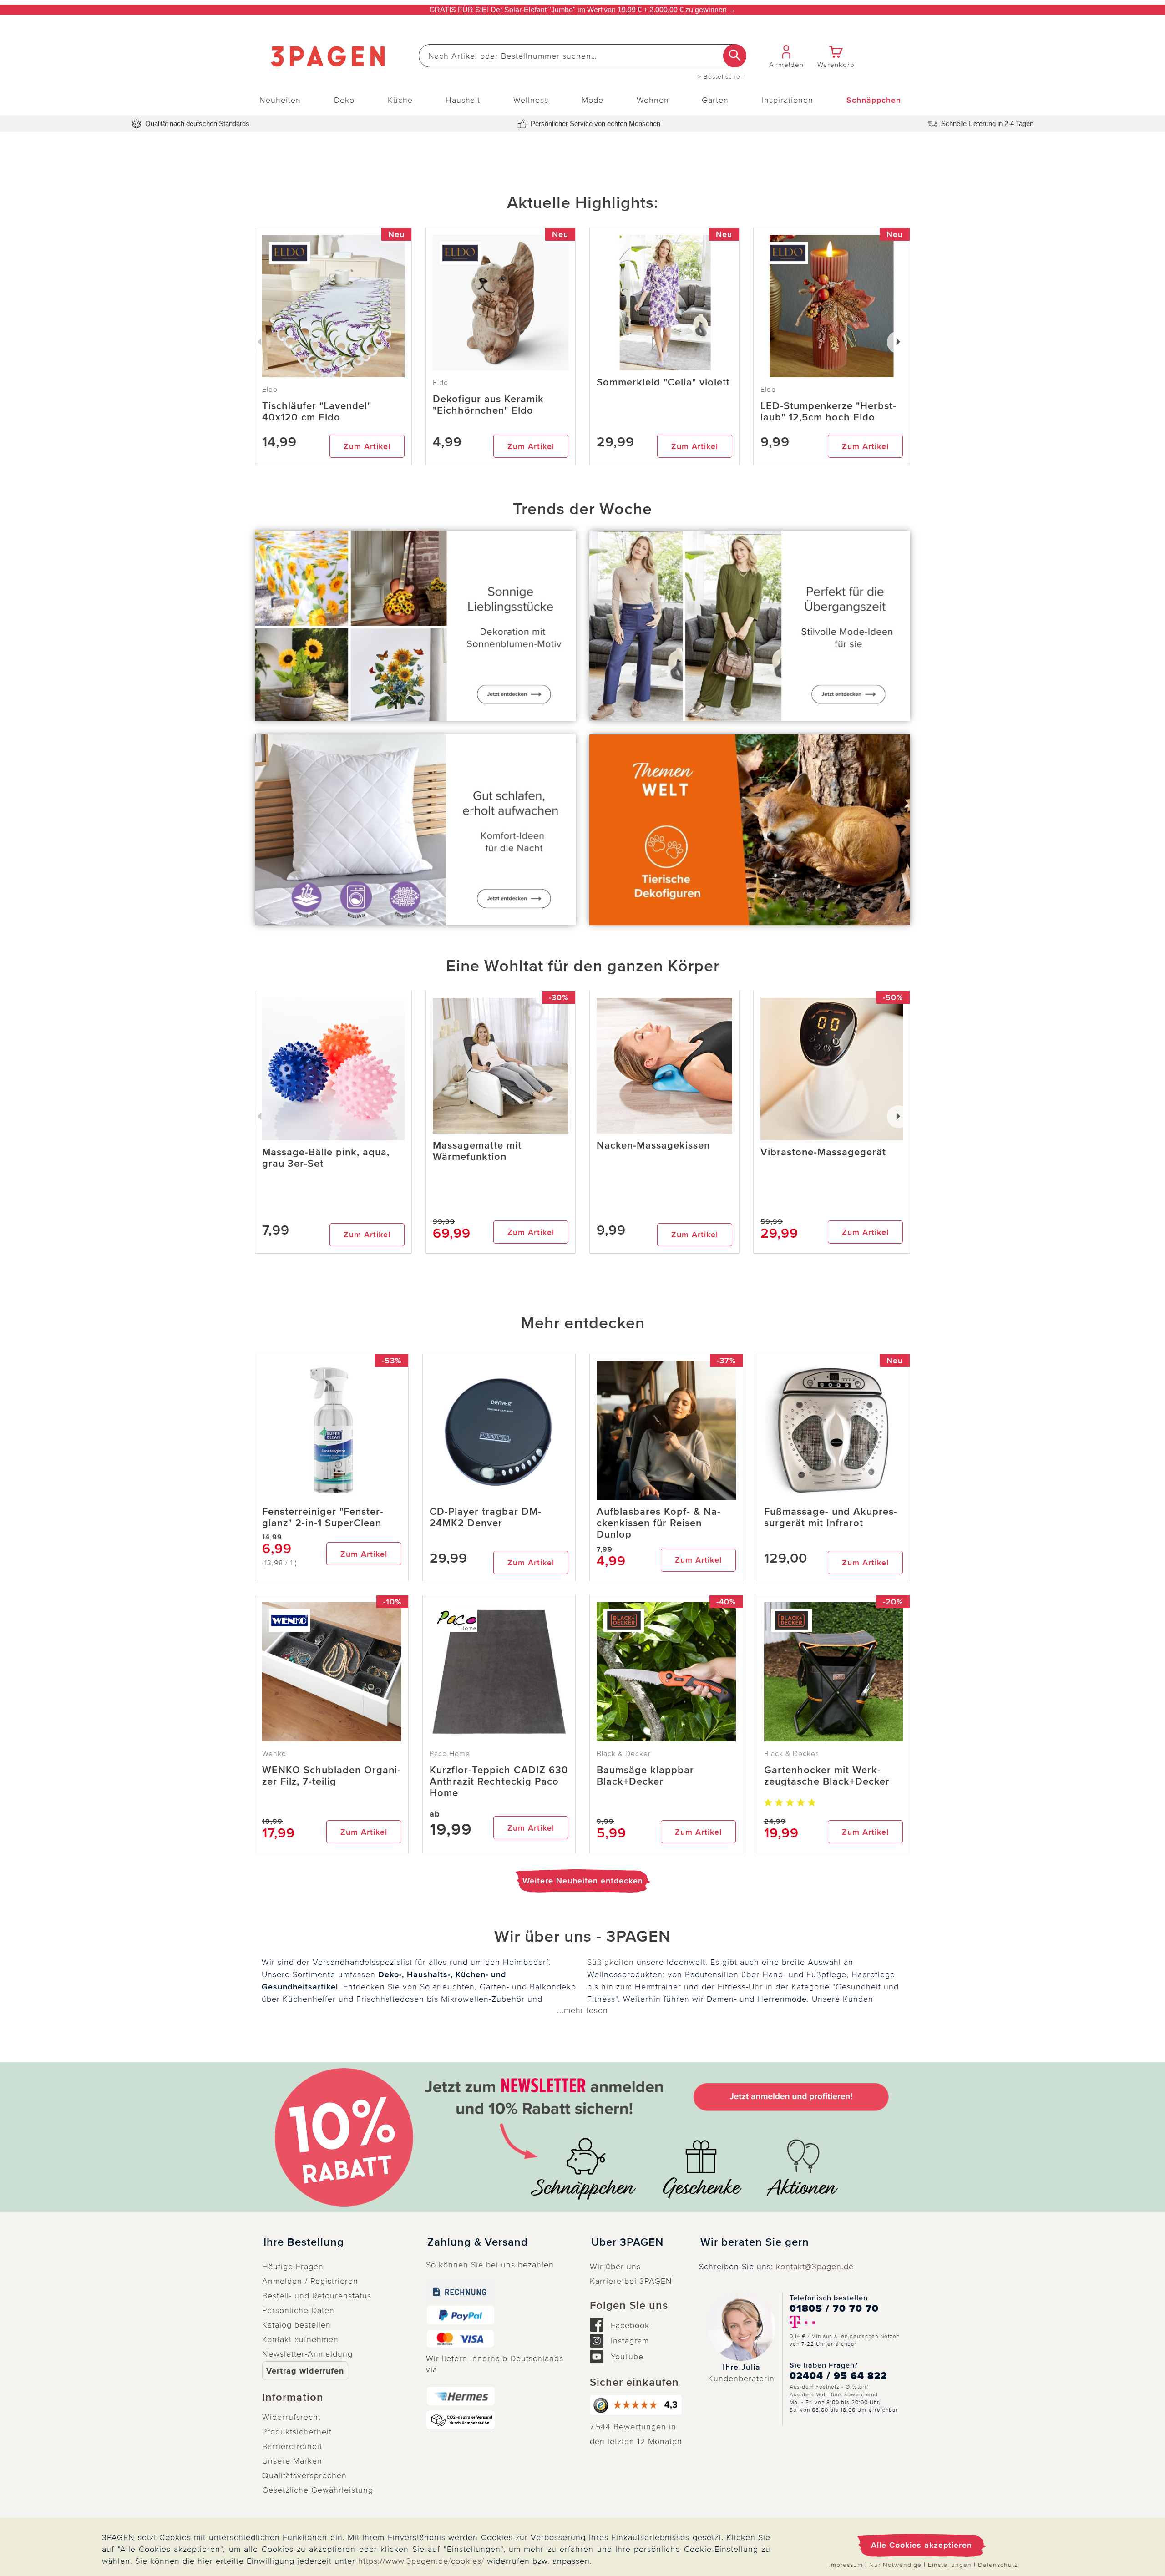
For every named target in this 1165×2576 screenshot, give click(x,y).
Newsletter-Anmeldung (307, 2354)
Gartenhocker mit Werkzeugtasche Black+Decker (827, 1776)
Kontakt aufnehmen (300, 2339)
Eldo (441, 383)
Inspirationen (788, 100)
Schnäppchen (874, 100)
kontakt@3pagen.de (815, 2267)
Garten (715, 100)
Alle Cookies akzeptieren (922, 2545)
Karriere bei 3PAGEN (631, 2281)
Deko (344, 100)
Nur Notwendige (895, 2565)
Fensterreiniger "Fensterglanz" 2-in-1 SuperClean (323, 1518)
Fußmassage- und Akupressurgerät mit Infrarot (831, 1518)
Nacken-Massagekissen (653, 1146)
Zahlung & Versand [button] (478, 2242)
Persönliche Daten (298, 2310)
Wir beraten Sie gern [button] (755, 2242)
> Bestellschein (722, 77)
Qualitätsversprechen (304, 2475)
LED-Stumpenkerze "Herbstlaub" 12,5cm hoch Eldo (828, 412)
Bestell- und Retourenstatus (317, 2296)
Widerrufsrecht (291, 2417)
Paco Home (450, 1754)
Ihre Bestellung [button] (304, 2242)
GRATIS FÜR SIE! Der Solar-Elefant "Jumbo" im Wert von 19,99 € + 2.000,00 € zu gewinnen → (582, 10)
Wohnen (653, 100)
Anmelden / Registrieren (310, 2281)
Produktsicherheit (297, 2432)
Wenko (274, 1754)
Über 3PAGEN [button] (627, 2242)
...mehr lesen (582, 2010)
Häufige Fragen (293, 2267)
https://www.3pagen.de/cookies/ (421, 2561)
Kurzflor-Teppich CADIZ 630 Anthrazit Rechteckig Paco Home (499, 1782)
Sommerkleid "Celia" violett (663, 382)
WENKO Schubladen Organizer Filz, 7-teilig (331, 1776)
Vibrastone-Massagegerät (823, 1152)
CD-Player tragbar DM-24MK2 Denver (486, 1518)
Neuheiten (280, 100)
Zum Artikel (367, 446)
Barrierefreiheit (292, 2446)
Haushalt (463, 100)
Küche (400, 100)
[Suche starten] (735, 56)
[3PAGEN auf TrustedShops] (637, 2405)
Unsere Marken (292, 2461)
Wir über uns (615, 2267)
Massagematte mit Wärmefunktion (477, 1151)
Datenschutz (998, 2565)
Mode (593, 100)
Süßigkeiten (610, 1962)
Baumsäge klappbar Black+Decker (645, 1776)
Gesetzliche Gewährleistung (318, 2490)
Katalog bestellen (296, 2325)
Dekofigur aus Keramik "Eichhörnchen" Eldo (488, 405)
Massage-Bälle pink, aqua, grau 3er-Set (326, 1158)
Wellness (531, 100)
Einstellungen (950, 2565)
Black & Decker (624, 1754)
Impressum (846, 2565)
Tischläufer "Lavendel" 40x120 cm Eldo (317, 412)
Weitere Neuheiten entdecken (583, 1881)
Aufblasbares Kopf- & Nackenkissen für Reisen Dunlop (658, 1523)
